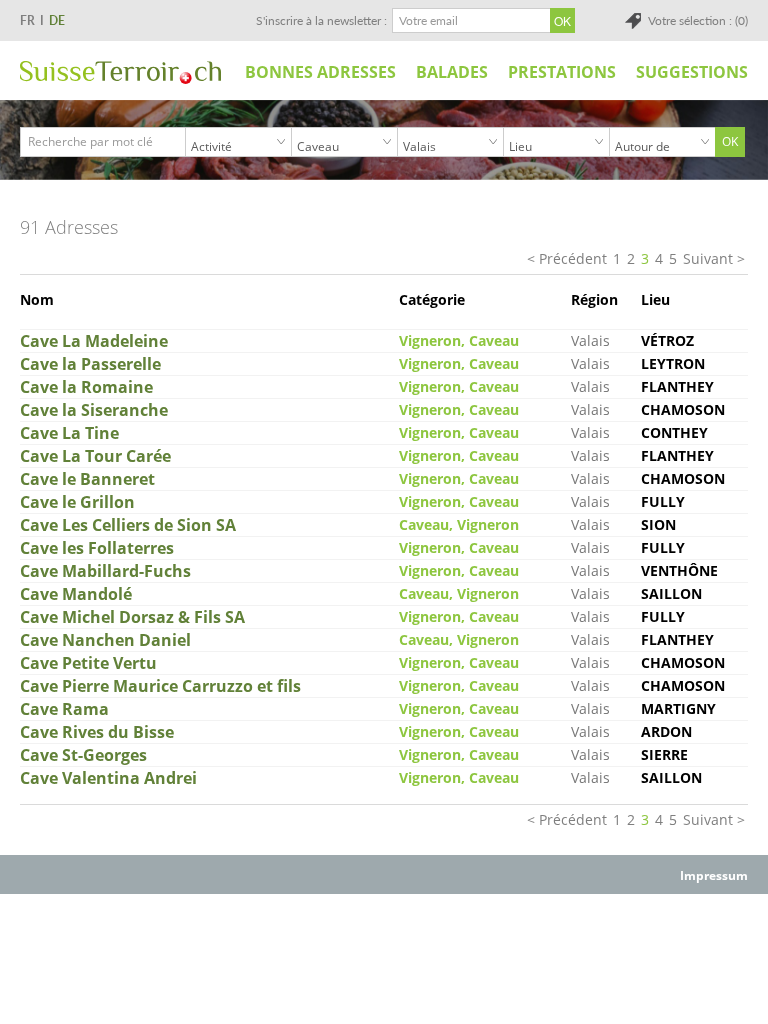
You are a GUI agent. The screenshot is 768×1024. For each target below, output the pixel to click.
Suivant (708, 258)
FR (27, 20)
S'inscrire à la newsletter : (321, 20)
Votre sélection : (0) (698, 20)
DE (57, 20)
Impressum (714, 875)
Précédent (573, 258)
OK (730, 141)
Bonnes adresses (320, 72)
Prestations (562, 72)
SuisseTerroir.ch (120, 72)
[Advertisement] (384, 940)
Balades (452, 72)
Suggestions (692, 72)
